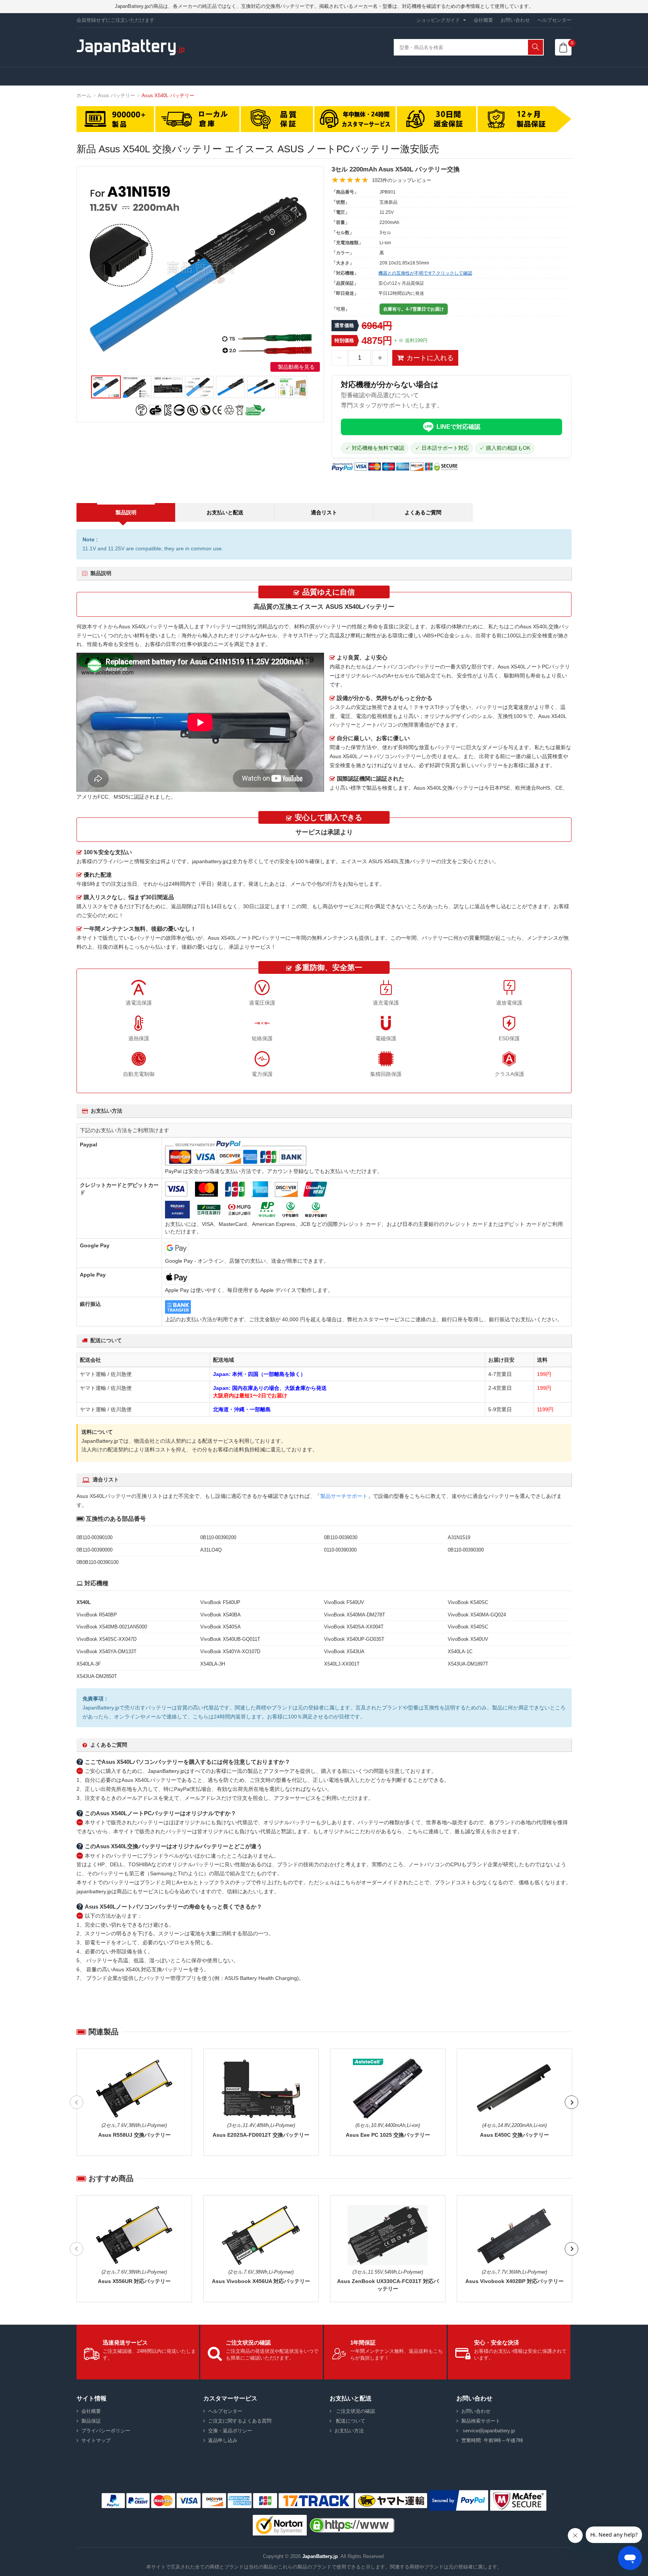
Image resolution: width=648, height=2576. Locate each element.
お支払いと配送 (225, 512)
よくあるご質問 (423, 512)
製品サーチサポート (344, 1496)
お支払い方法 (349, 2431)
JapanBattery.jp (320, 2556)
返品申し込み (223, 2440)
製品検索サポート (481, 2421)
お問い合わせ (515, 20)
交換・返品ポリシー (230, 2431)
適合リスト (324, 512)
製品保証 (91, 2421)
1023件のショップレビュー (402, 180)
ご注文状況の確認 (355, 2411)
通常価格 (344, 325)
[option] (200, 271)
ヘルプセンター (554, 20)
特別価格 (344, 340)
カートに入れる (430, 358)
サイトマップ (96, 2440)
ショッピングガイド (438, 20)
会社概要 (483, 20)
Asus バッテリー (116, 95)
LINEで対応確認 (458, 427)
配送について (350, 2421)
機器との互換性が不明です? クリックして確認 (425, 273)
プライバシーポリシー (106, 2431)
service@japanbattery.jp (488, 2431)
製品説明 (126, 512)
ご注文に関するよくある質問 (240, 2421)
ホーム (84, 95)
